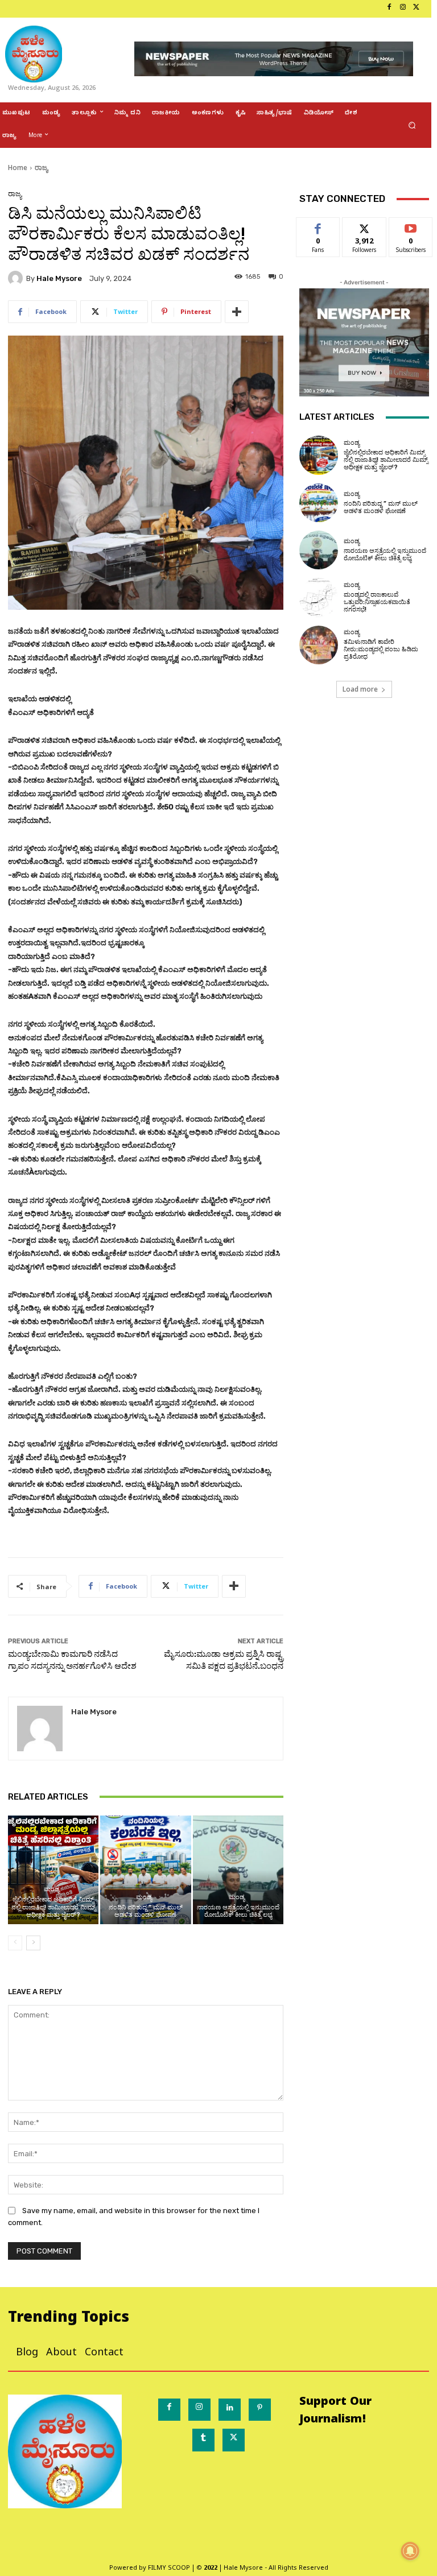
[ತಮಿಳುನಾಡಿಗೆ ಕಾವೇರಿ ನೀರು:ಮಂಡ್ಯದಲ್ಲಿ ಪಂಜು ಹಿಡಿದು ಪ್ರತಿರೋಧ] (319, 645)
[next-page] (33, 1943)
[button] (412, 125)
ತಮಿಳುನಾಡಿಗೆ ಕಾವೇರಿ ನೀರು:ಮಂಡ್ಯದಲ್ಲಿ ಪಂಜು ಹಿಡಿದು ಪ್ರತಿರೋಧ (381, 649)
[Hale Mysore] (17, 278)
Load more (360, 689)
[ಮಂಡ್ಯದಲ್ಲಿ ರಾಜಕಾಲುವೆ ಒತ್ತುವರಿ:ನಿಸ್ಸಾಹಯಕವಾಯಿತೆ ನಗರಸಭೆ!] (319, 597)
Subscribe (411, 226)
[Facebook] (389, 9)
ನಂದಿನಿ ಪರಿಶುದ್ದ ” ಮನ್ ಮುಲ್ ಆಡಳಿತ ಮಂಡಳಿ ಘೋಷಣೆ (146, 1911)
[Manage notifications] (410, 2551)
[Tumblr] (203, 2440)
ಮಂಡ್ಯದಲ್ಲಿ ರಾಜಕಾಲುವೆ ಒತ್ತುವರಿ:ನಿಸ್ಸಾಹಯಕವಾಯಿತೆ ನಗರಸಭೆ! (377, 602)
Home (18, 168)
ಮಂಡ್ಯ (52, 1889)
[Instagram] (403, 9)
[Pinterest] (260, 2410)
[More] (237, 312)
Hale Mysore (59, 278)
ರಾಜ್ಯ (41, 168)
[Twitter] (417, 9)
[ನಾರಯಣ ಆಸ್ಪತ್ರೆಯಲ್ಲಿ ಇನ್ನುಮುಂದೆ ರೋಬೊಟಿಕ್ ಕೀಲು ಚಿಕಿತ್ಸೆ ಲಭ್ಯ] (238, 1870)
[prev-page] (15, 1943)
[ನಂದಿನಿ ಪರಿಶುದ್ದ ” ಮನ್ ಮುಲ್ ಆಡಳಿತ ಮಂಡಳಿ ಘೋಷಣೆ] (145, 1870)
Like (318, 226)
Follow (364, 226)
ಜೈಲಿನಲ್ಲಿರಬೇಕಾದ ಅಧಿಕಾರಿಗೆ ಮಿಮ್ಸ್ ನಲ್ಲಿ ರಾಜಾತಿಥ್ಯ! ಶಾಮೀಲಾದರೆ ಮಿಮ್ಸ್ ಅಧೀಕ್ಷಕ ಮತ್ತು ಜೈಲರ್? (53, 1907)
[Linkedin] (230, 2410)
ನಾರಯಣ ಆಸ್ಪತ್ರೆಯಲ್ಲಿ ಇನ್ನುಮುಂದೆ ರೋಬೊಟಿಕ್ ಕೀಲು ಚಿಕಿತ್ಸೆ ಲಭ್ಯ (238, 1911)
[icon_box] (4, 9)
